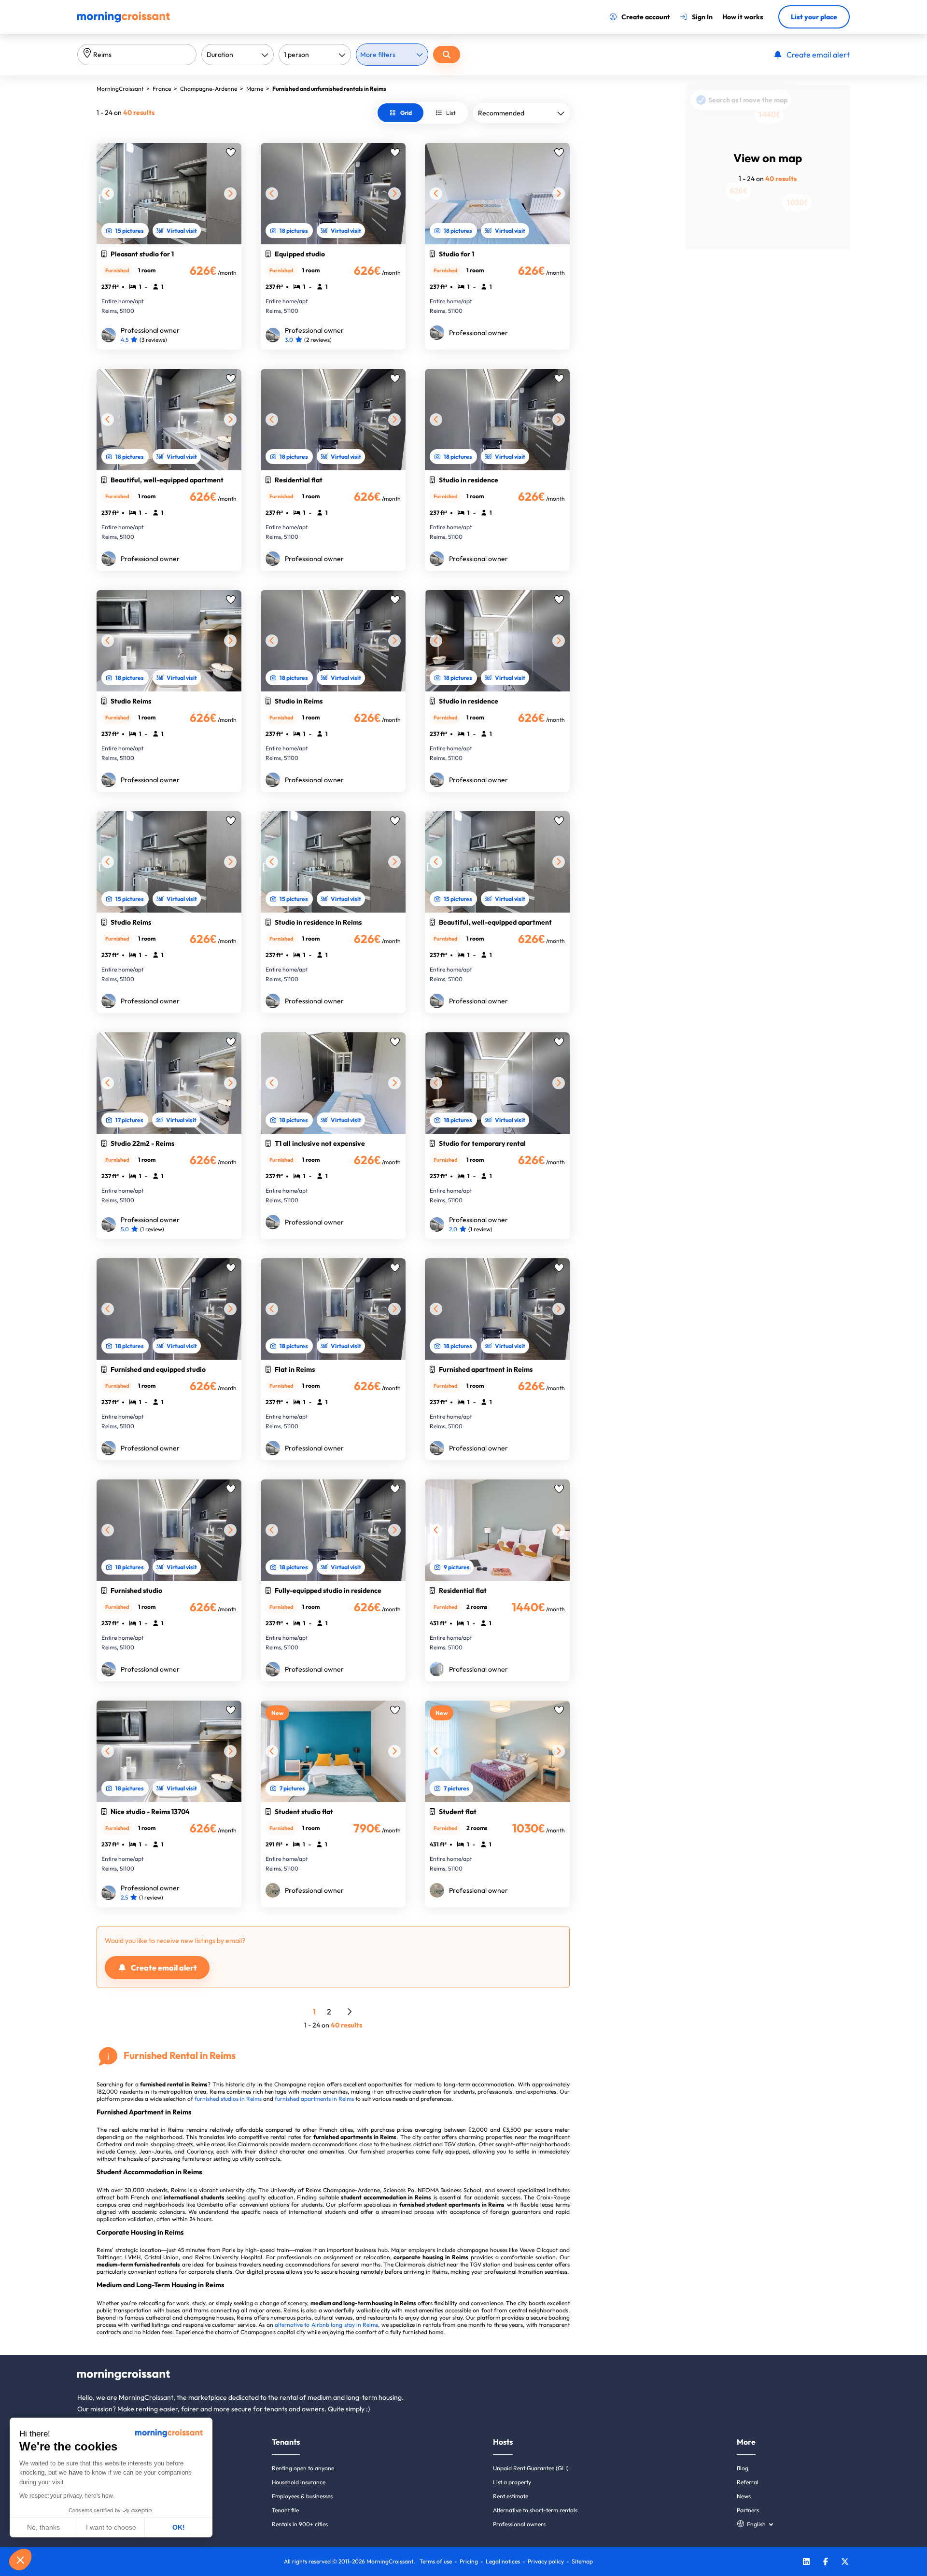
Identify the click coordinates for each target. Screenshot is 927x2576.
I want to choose (111, 2527)
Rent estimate (511, 2496)
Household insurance (299, 2482)
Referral (748, 2482)
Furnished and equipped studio (158, 1369)
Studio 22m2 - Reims (142, 1143)
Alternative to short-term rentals (535, 2510)
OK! (179, 2527)
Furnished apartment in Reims (486, 1369)
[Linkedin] (806, 2563)
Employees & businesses (302, 2496)
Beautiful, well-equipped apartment (167, 480)
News (744, 2496)
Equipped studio (300, 254)
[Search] (447, 55)
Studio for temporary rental (482, 1143)
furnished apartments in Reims (314, 2099)
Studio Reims (131, 701)
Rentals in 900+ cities (300, 2524)
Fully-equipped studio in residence (328, 1591)
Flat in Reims (295, 1369)
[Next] (230, 194)
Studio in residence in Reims (318, 922)
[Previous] (108, 194)
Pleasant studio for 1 (142, 254)
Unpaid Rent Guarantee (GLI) (531, 2468)
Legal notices (503, 2561)
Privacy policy (546, 2561)
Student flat (458, 1812)
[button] (20, 2560)
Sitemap (582, 2561)
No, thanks (43, 2527)
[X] (845, 2563)
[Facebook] (826, 2563)
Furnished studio (136, 1591)
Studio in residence (469, 480)
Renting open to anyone (303, 2468)
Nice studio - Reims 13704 (150, 1812)
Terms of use (436, 2561)
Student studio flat (304, 1812)
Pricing (469, 2561)
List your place (814, 17)
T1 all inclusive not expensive (320, 1143)
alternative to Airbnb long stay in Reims (326, 2325)
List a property (512, 2482)
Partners (748, 2510)
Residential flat (299, 480)
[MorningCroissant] (124, 20)
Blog (743, 2468)
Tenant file (285, 2510)
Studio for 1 (456, 254)
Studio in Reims (299, 701)
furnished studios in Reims (228, 2099)
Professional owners (519, 2524)
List (451, 113)
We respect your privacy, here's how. (67, 2496)
